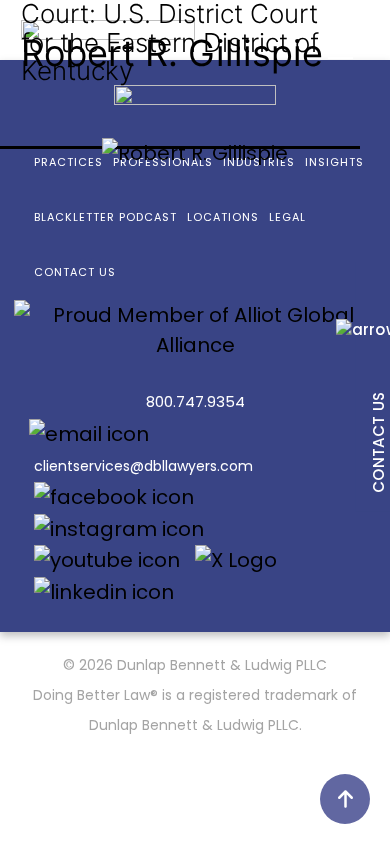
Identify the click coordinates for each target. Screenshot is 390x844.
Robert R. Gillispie (172, 53)
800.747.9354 (195, 401)
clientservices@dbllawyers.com (143, 466)
